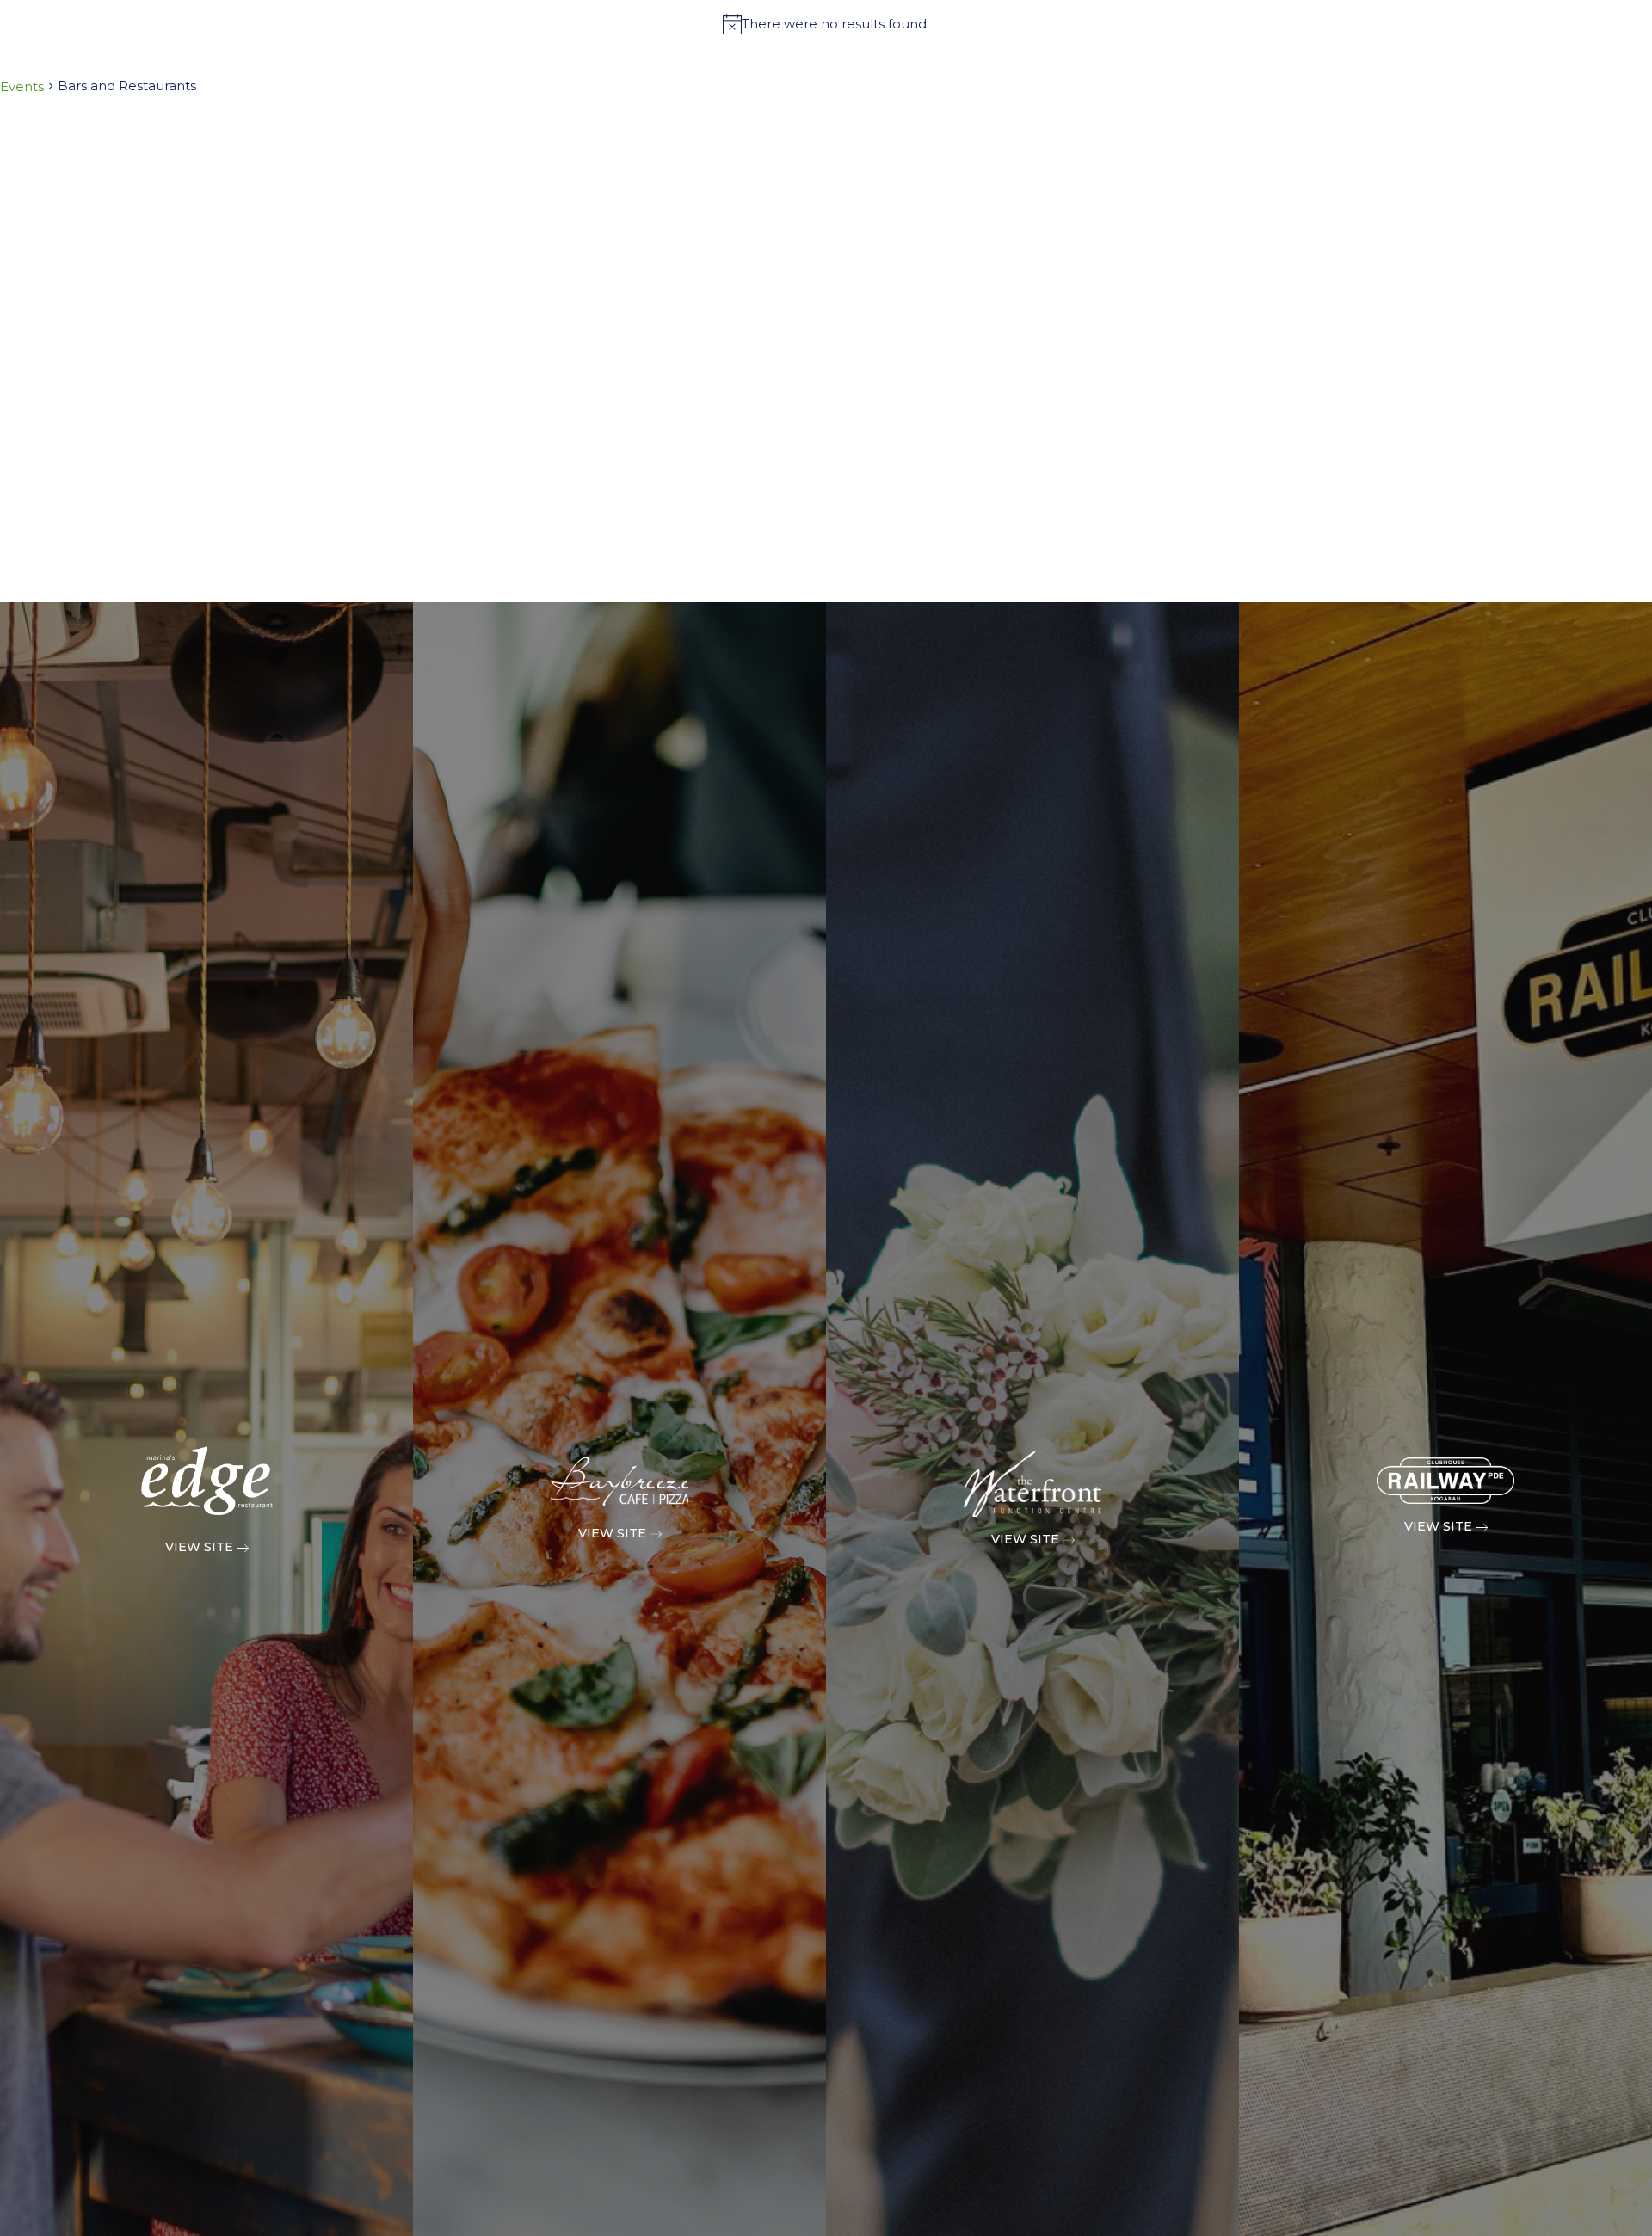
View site (201, 1547)
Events (22, 86)
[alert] (826, 24)
